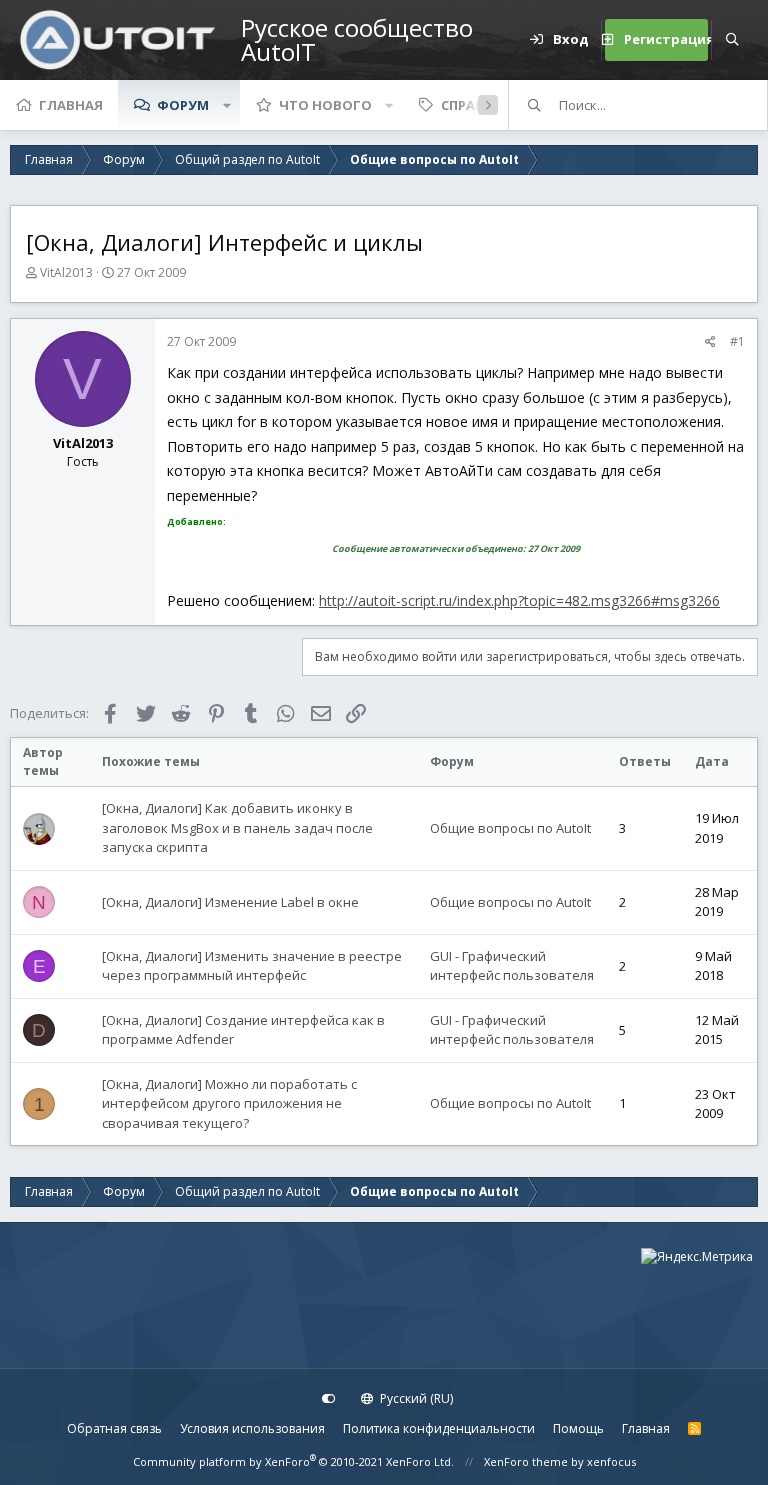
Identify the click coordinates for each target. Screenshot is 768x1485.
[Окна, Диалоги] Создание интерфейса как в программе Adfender (243, 1030)
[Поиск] (732, 40)
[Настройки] (329, 1399)
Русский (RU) (415, 1398)
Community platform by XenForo (293, 1461)
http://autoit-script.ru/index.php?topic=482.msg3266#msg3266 (519, 600)
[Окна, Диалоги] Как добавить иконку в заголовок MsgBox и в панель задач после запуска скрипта (237, 827)
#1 (737, 341)
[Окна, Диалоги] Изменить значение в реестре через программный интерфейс (252, 966)
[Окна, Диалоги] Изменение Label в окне (230, 902)
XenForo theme (526, 1461)
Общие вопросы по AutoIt (510, 828)
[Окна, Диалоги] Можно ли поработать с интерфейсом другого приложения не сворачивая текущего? (229, 1103)
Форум (183, 105)
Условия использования (252, 1428)
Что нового (325, 105)
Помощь (578, 1428)
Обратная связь (114, 1428)
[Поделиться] (710, 342)
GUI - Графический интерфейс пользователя (512, 966)
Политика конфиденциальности (439, 1428)
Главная (71, 105)
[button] (227, 105)
